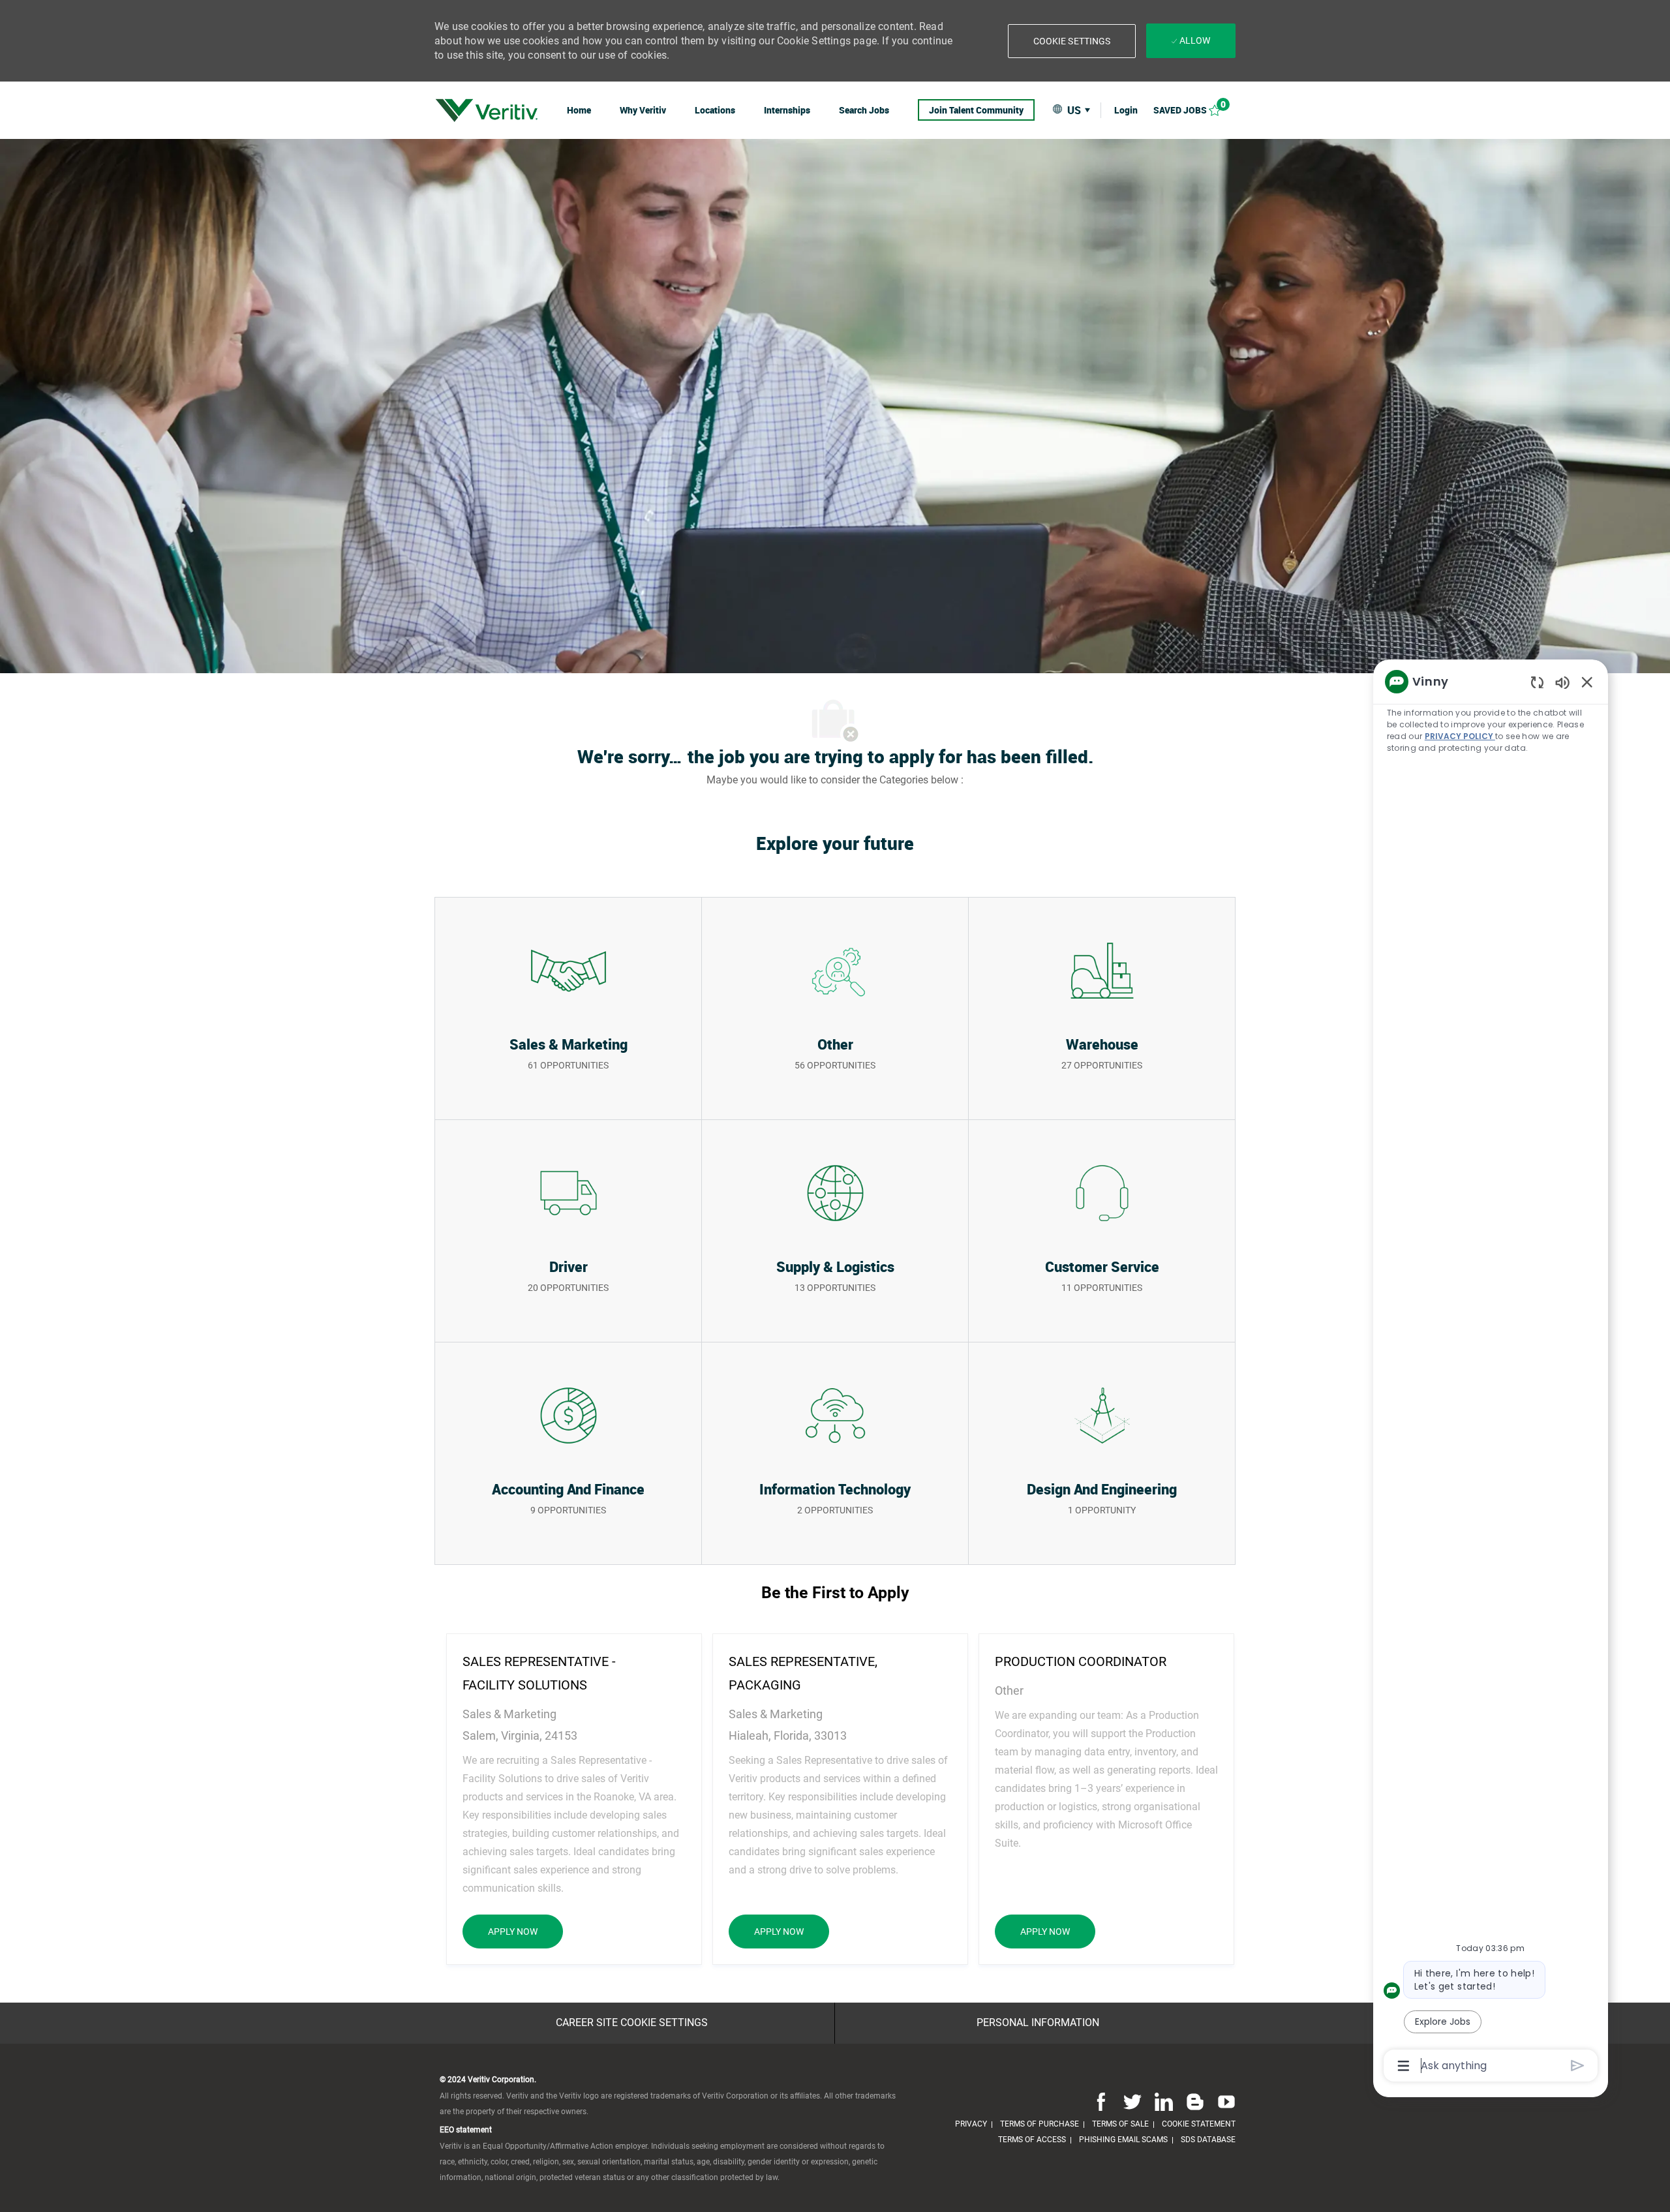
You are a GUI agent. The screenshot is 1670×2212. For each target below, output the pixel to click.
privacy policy (1460, 736)
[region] (1491, 1372)
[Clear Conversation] (1537, 682)
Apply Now (525, 1931)
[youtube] (1224, 2102)
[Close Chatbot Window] (1587, 682)
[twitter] (1132, 2102)
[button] (1072, 41)
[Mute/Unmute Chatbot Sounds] (1562, 682)
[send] (1578, 2066)
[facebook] (1101, 2102)
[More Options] (1404, 2066)
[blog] (1195, 2102)
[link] (487, 110)
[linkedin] (1164, 2102)
